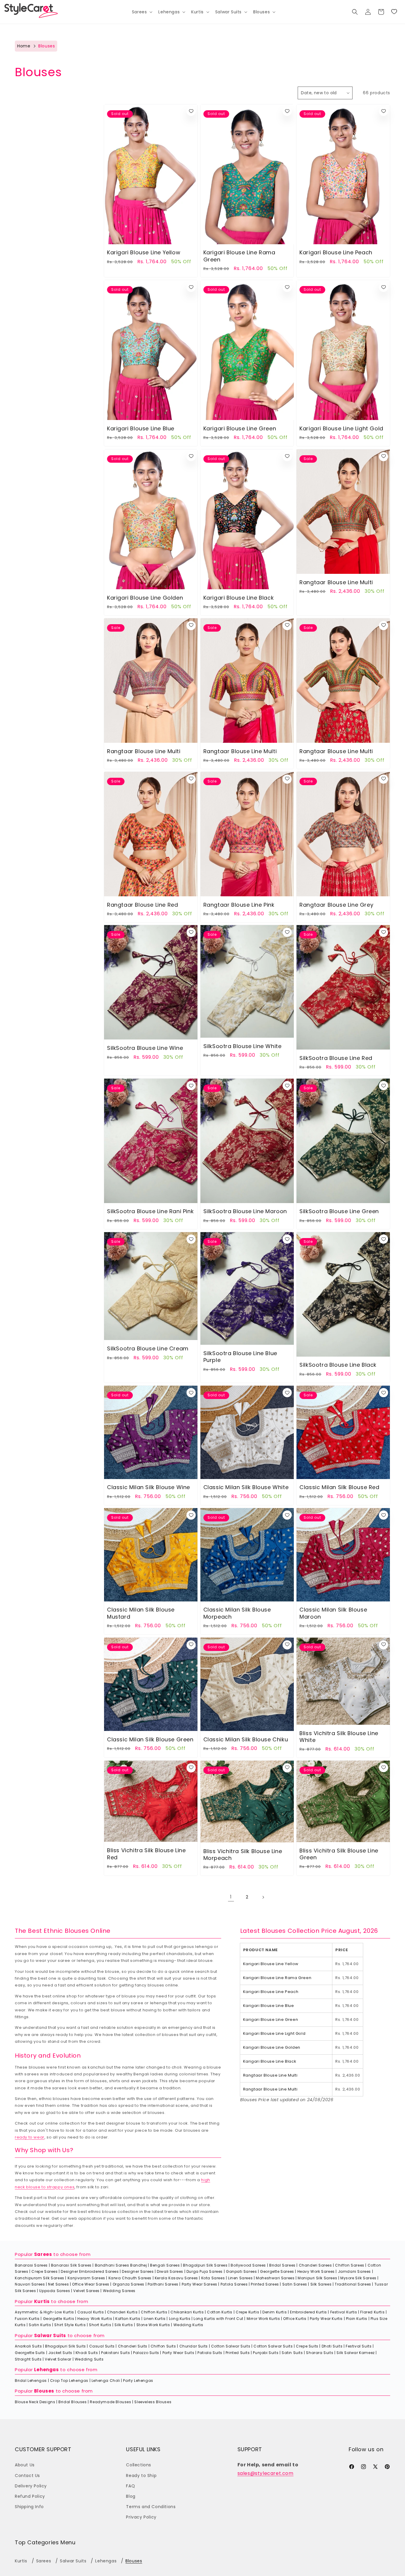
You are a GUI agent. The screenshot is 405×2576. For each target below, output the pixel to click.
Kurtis (42, 2301)
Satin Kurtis (40, 2325)
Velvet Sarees (86, 2291)
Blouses (44, 2391)
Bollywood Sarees (248, 2265)
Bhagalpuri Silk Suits (66, 2346)
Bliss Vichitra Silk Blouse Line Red (146, 1854)
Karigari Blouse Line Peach (336, 253)
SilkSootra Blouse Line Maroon (245, 1212)
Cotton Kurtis (220, 2312)
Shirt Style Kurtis (70, 2325)
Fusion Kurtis (27, 2319)
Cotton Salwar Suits (231, 2346)
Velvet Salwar (58, 2359)
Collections (139, 2465)
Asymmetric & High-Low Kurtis (44, 2312)
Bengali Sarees (165, 2265)
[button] (142, 12)
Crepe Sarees (44, 2271)
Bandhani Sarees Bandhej (121, 2265)
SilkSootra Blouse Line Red (336, 1058)
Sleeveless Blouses (153, 2402)
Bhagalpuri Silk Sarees (205, 2265)
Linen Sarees (240, 2278)
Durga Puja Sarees (205, 2271)
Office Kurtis (295, 2319)
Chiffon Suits (163, 2346)
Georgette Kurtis (59, 2319)
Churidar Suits (194, 2346)
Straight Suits (28, 2359)
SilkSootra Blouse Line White (243, 1046)
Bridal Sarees (282, 2265)
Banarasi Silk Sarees (71, 2265)
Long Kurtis (180, 2319)
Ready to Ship (141, 2476)
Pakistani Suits (115, 2353)
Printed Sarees (265, 2284)
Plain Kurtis (357, 2319)
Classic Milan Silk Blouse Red (339, 1487)
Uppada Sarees (55, 2291)
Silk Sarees (321, 2284)
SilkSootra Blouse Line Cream (148, 1349)
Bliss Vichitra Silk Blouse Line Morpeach (243, 1854)
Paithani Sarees (163, 2284)
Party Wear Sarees (200, 2284)
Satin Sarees (295, 2284)
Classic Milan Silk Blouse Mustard (141, 1613)
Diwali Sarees (170, 2271)
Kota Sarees (213, 2278)
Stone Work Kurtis (153, 2325)
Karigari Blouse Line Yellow (144, 253)
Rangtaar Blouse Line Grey (336, 904)
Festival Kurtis (344, 2312)
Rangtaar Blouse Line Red (142, 904)
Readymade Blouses (110, 2402)
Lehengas (47, 2370)
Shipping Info (29, 2507)
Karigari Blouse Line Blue (141, 428)
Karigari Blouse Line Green (240, 428)
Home (24, 46)
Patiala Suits (210, 2353)
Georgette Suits (30, 2353)
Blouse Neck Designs (35, 2402)
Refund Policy (30, 2496)
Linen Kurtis (155, 2319)
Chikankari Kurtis (187, 2312)
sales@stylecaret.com (266, 2473)
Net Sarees (58, 2284)
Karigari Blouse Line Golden (145, 597)
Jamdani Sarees (354, 2271)
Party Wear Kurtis (326, 2319)
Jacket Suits (60, 2353)
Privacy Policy (141, 2517)
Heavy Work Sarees (316, 2271)
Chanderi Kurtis (122, 2312)
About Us (25, 2465)
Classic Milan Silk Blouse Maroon (333, 1613)
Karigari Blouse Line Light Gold (341, 428)
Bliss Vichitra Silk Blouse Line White (339, 1736)
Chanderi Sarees (315, 2265)
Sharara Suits (320, 2353)
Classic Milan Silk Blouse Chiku (246, 1739)
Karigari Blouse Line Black (239, 597)
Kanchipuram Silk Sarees (40, 2278)
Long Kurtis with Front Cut (219, 2319)
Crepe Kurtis (247, 2312)
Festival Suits (359, 2346)
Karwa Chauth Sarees (130, 2278)
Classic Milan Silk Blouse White (246, 1487)
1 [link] (231, 1897)
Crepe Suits (307, 2346)
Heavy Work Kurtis (95, 2319)
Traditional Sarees (353, 2284)
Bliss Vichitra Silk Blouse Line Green (339, 1854)
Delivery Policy (31, 2486)
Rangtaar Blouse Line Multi (336, 582)
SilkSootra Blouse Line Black (338, 1365)
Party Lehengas (138, 2381)
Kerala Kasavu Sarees (176, 2278)
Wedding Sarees (119, 2291)
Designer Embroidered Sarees (90, 2271)
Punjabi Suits (266, 2353)
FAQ (130, 2486)
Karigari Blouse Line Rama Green (239, 256)
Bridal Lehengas (31, 2381)
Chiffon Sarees (350, 2265)
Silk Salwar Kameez (356, 2353)
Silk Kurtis (124, 2325)
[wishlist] (191, 111)
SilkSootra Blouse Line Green (339, 1212)
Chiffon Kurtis (154, 2312)
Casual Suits (102, 2346)
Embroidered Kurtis (308, 2312)
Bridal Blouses (72, 2402)
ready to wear (30, 2137)
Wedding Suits (89, 2359)
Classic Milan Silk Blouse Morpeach (237, 1613)
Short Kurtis (100, 2325)
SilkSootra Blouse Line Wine (145, 1048)
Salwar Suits (50, 2335)
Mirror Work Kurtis (263, 2319)
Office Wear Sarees (91, 2284)
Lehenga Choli (106, 2381)
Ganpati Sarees (241, 2271)
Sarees (43, 2254)
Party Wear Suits (178, 2353)
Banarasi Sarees (31, 2265)
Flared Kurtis (372, 2312)
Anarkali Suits (28, 2346)
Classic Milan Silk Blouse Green (150, 1739)
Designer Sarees (138, 2271)
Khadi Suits (87, 2353)
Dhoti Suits (332, 2346)
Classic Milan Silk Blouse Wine (149, 1487)
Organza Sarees (129, 2284)
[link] (394, 12)
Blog (131, 2496)
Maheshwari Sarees (275, 2278)
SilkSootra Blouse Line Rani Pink (150, 1212)
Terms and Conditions (151, 2507)
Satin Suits (292, 2353)
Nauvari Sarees (30, 2284)
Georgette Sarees (277, 2271)
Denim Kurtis (275, 2312)
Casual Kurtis (91, 2312)
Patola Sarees (234, 2284)
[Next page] (263, 1897)
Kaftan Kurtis (128, 2319)
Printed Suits (238, 2353)
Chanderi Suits (133, 2346)
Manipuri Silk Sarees (317, 2278)
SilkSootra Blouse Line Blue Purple (240, 1357)
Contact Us (27, 2476)
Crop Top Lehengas (69, 2381)
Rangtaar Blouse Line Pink (239, 904)
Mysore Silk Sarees (358, 2278)
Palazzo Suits (146, 2353)
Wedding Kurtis (188, 2325)
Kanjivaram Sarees (86, 2278)
